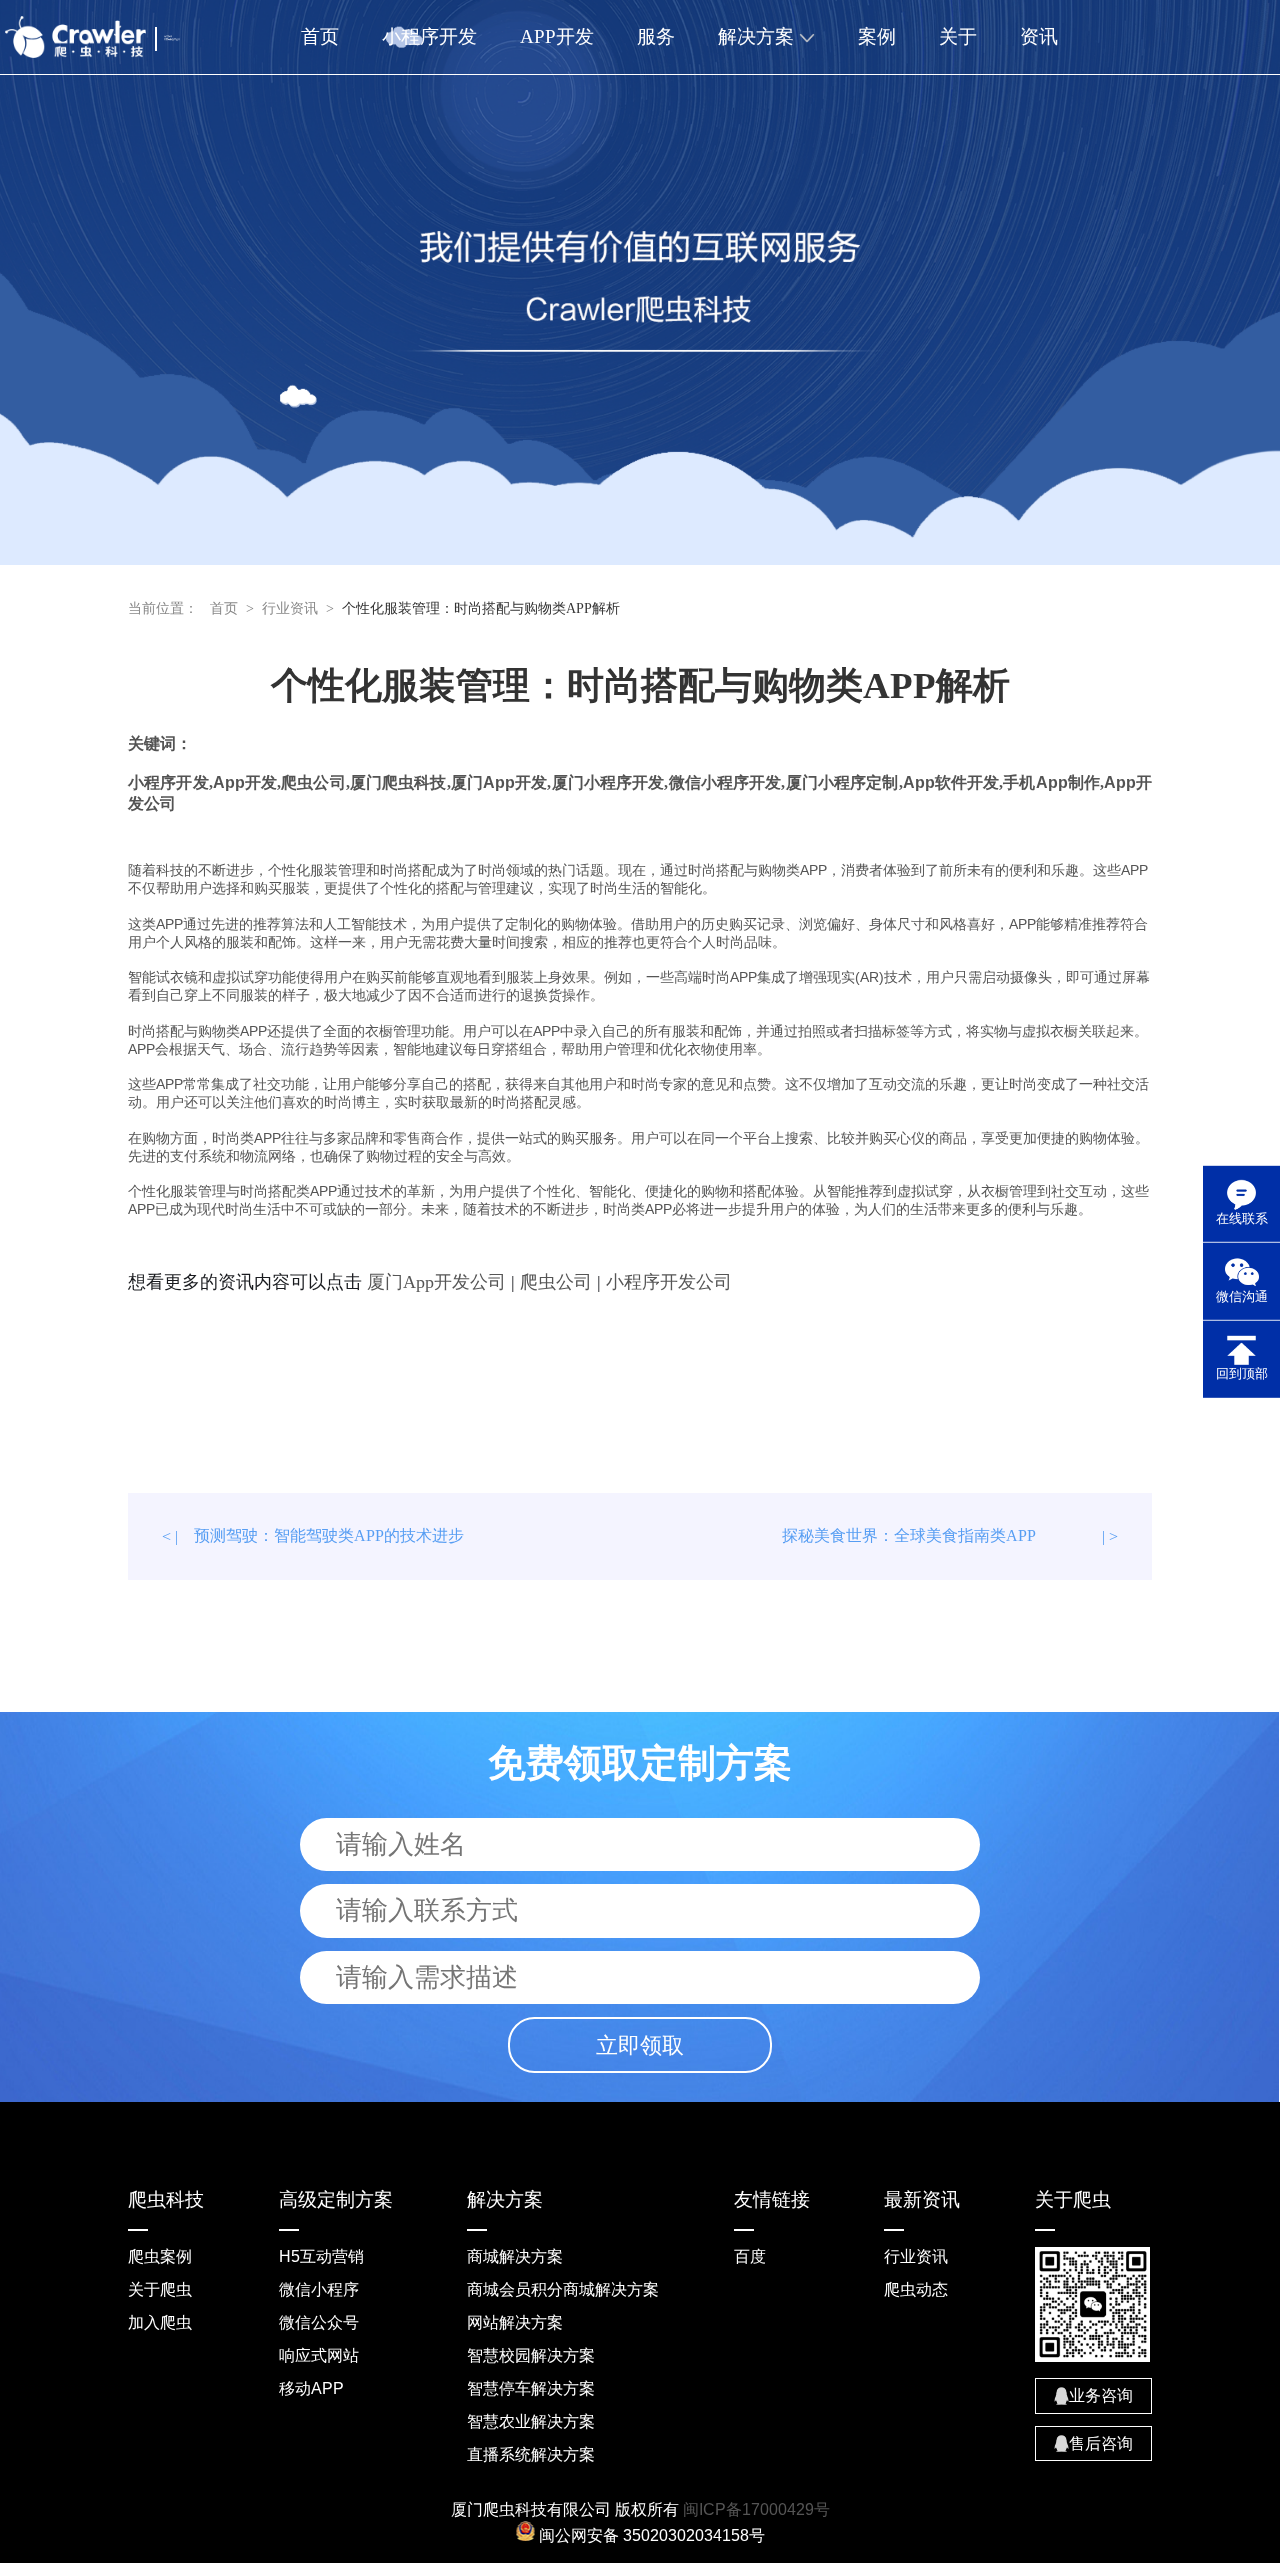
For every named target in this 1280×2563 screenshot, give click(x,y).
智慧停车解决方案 (531, 2388)
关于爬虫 (160, 2289)
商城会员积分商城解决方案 (563, 2289)
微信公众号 (319, 2322)
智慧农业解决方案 (531, 2421)
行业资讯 (290, 608)
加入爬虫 (160, 2322)
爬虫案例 (160, 2256)
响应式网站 (319, 2355)
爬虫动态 (916, 2289)
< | (313, 1536)
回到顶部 (1242, 1374)
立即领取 (640, 2046)
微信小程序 (319, 2289)
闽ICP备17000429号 (756, 2509)
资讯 (1039, 36)
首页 (320, 36)
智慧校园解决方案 (531, 2355)
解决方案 (758, 36)
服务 (656, 36)
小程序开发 (429, 36)
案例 (877, 36)
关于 (958, 36)
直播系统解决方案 (531, 2454)
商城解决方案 (515, 2256)
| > (950, 1536)
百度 (750, 2256)
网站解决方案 (515, 2322)
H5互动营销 (321, 2256)
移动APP (311, 2388)
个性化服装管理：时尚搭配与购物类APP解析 (481, 608)
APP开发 (557, 36)
